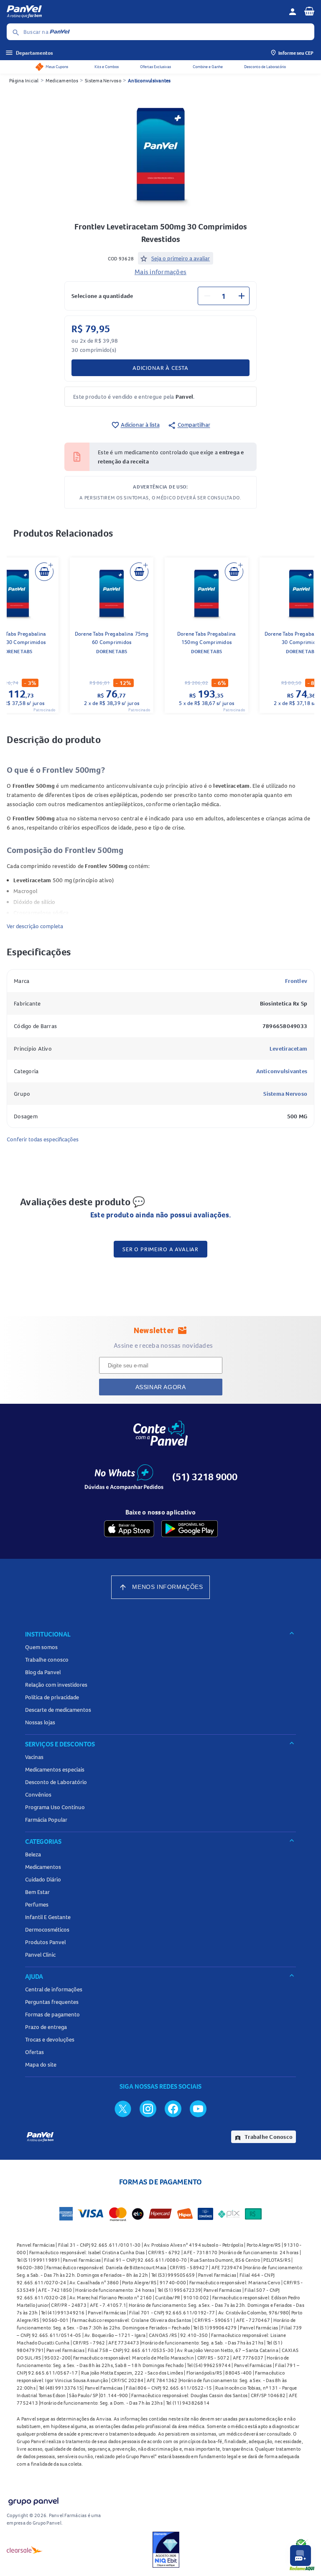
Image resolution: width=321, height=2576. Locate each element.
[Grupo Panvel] (33, 2500)
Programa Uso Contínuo (55, 1807)
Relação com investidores (56, 1685)
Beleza (33, 1854)
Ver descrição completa (35, 926)
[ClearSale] (25, 2550)
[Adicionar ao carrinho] (44, 572)
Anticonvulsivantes (149, 80)
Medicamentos (62, 80)
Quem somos (41, 1647)
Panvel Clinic (40, 1955)
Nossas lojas (40, 1722)
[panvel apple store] (129, 1529)
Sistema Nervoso (103, 80)
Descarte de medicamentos (58, 1710)
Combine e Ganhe (208, 67)
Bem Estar (37, 1892)
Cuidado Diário (43, 1879)
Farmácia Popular (46, 1820)
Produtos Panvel (45, 1942)
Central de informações (54, 1989)
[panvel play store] (190, 1529)
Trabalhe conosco (47, 1660)
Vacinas (34, 1757)
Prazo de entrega (46, 2027)
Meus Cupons (57, 67)
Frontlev (296, 981)
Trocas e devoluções (50, 2039)
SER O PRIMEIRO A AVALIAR (160, 1249)
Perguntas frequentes (52, 2002)
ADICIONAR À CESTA (160, 368)
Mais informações (160, 272)
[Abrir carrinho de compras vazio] (309, 11)
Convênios (38, 1795)
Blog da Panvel (43, 1672)
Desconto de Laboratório (265, 67)
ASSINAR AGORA (161, 1387)
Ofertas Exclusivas (155, 67)
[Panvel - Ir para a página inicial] (145, 12)
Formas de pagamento (52, 2014)
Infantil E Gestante (48, 1917)
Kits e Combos (107, 67)
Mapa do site (41, 2064)
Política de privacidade (52, 1697)
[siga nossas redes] (123, 2108)
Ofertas (34, 2052)
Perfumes (37, 1904)
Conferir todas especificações (43, 1139)
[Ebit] (166, 2550)
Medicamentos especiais (55, 1769)
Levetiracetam (288, 1049)
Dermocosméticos (47, 1929)
